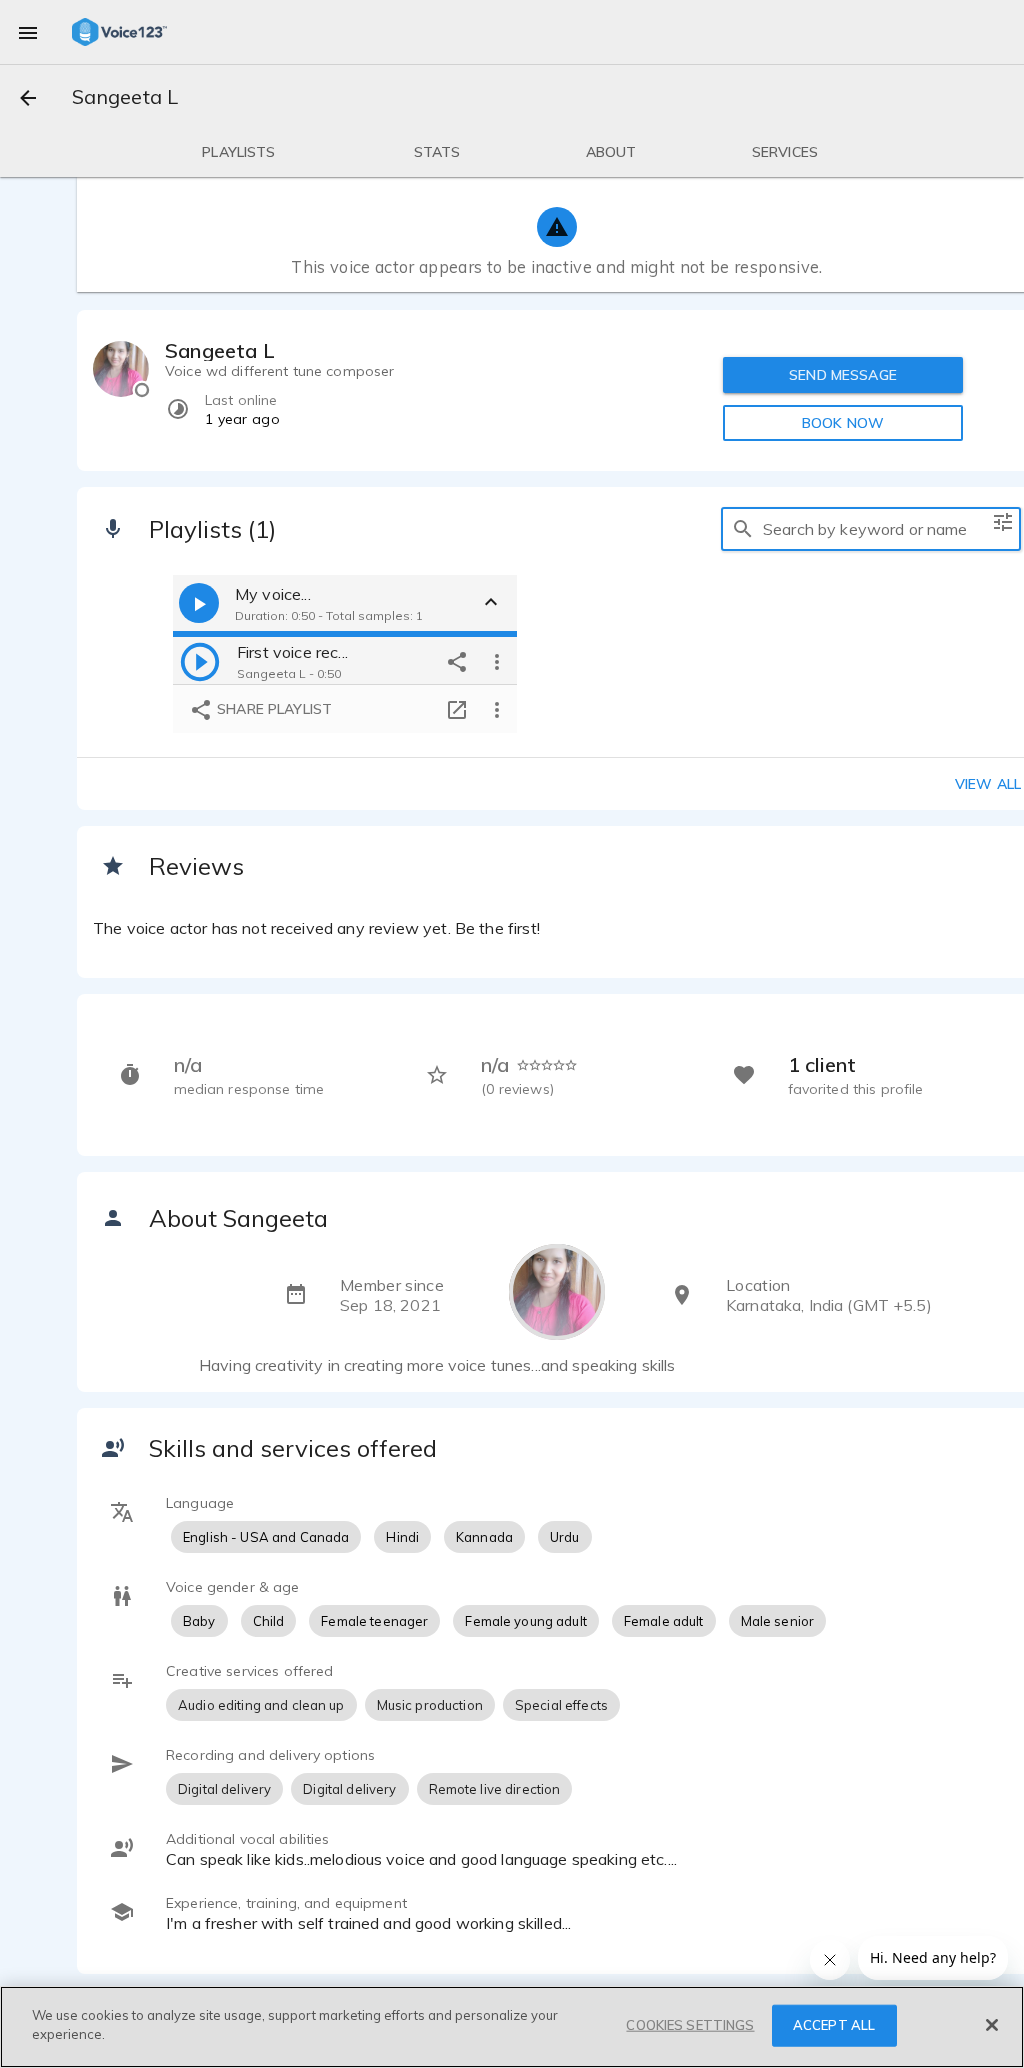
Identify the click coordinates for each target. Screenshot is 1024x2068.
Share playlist (272, 709)
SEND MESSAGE (843, 375)
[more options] (497, 661)
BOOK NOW (843, 423)
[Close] (992, 2025)
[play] (200, 661)
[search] (743, 529)
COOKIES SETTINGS (690, 2025)
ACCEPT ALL (834, 2025)
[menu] (28, 32)
